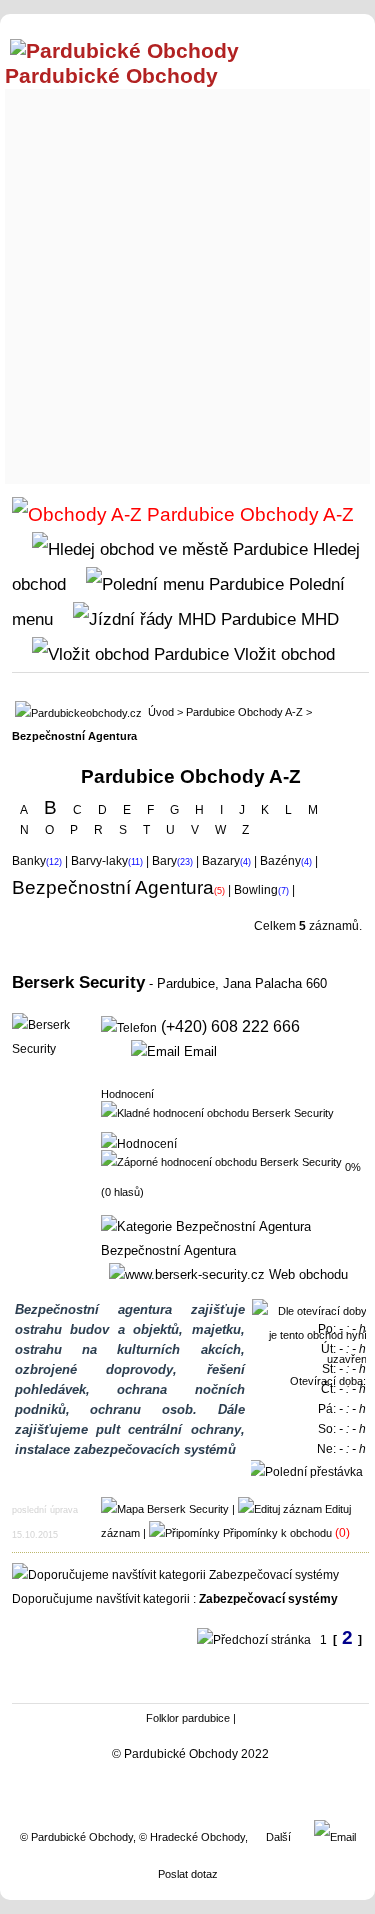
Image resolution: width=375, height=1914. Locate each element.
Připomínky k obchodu (277, 1533)
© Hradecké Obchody (192, 1837)
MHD (317, 619)
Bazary (221, 861)
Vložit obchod (282, 654)
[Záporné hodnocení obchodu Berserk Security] (221, 1161)
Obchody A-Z (294, 514)
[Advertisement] (187, 281)
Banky (29, 861)
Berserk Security (78, 982)
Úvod (161, 712)
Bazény (280, 861)
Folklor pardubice (188, 1718)
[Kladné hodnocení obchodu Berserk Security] (217, 1112)
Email (198, 1051)
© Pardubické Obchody (76, 1837)
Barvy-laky (99, 861)
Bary (164, 861)
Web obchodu (306, 1274)
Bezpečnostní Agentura (168, 1250)
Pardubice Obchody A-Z (244, 712)
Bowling (256, 890)
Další (278, 1837)
